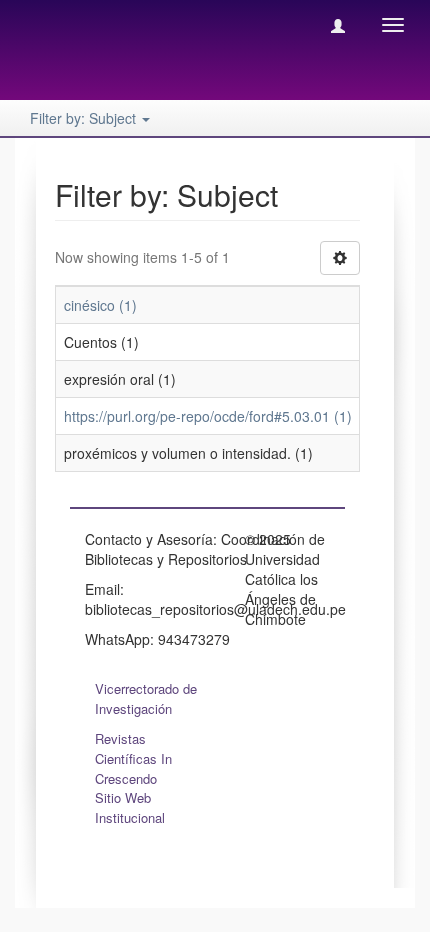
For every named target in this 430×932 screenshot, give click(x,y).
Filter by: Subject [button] (85, 118)
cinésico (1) (100, 305)
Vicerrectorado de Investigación (146, 698)
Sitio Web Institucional (130, 807)
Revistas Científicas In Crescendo (133, 758)
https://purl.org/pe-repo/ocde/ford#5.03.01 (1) (208, 416)
